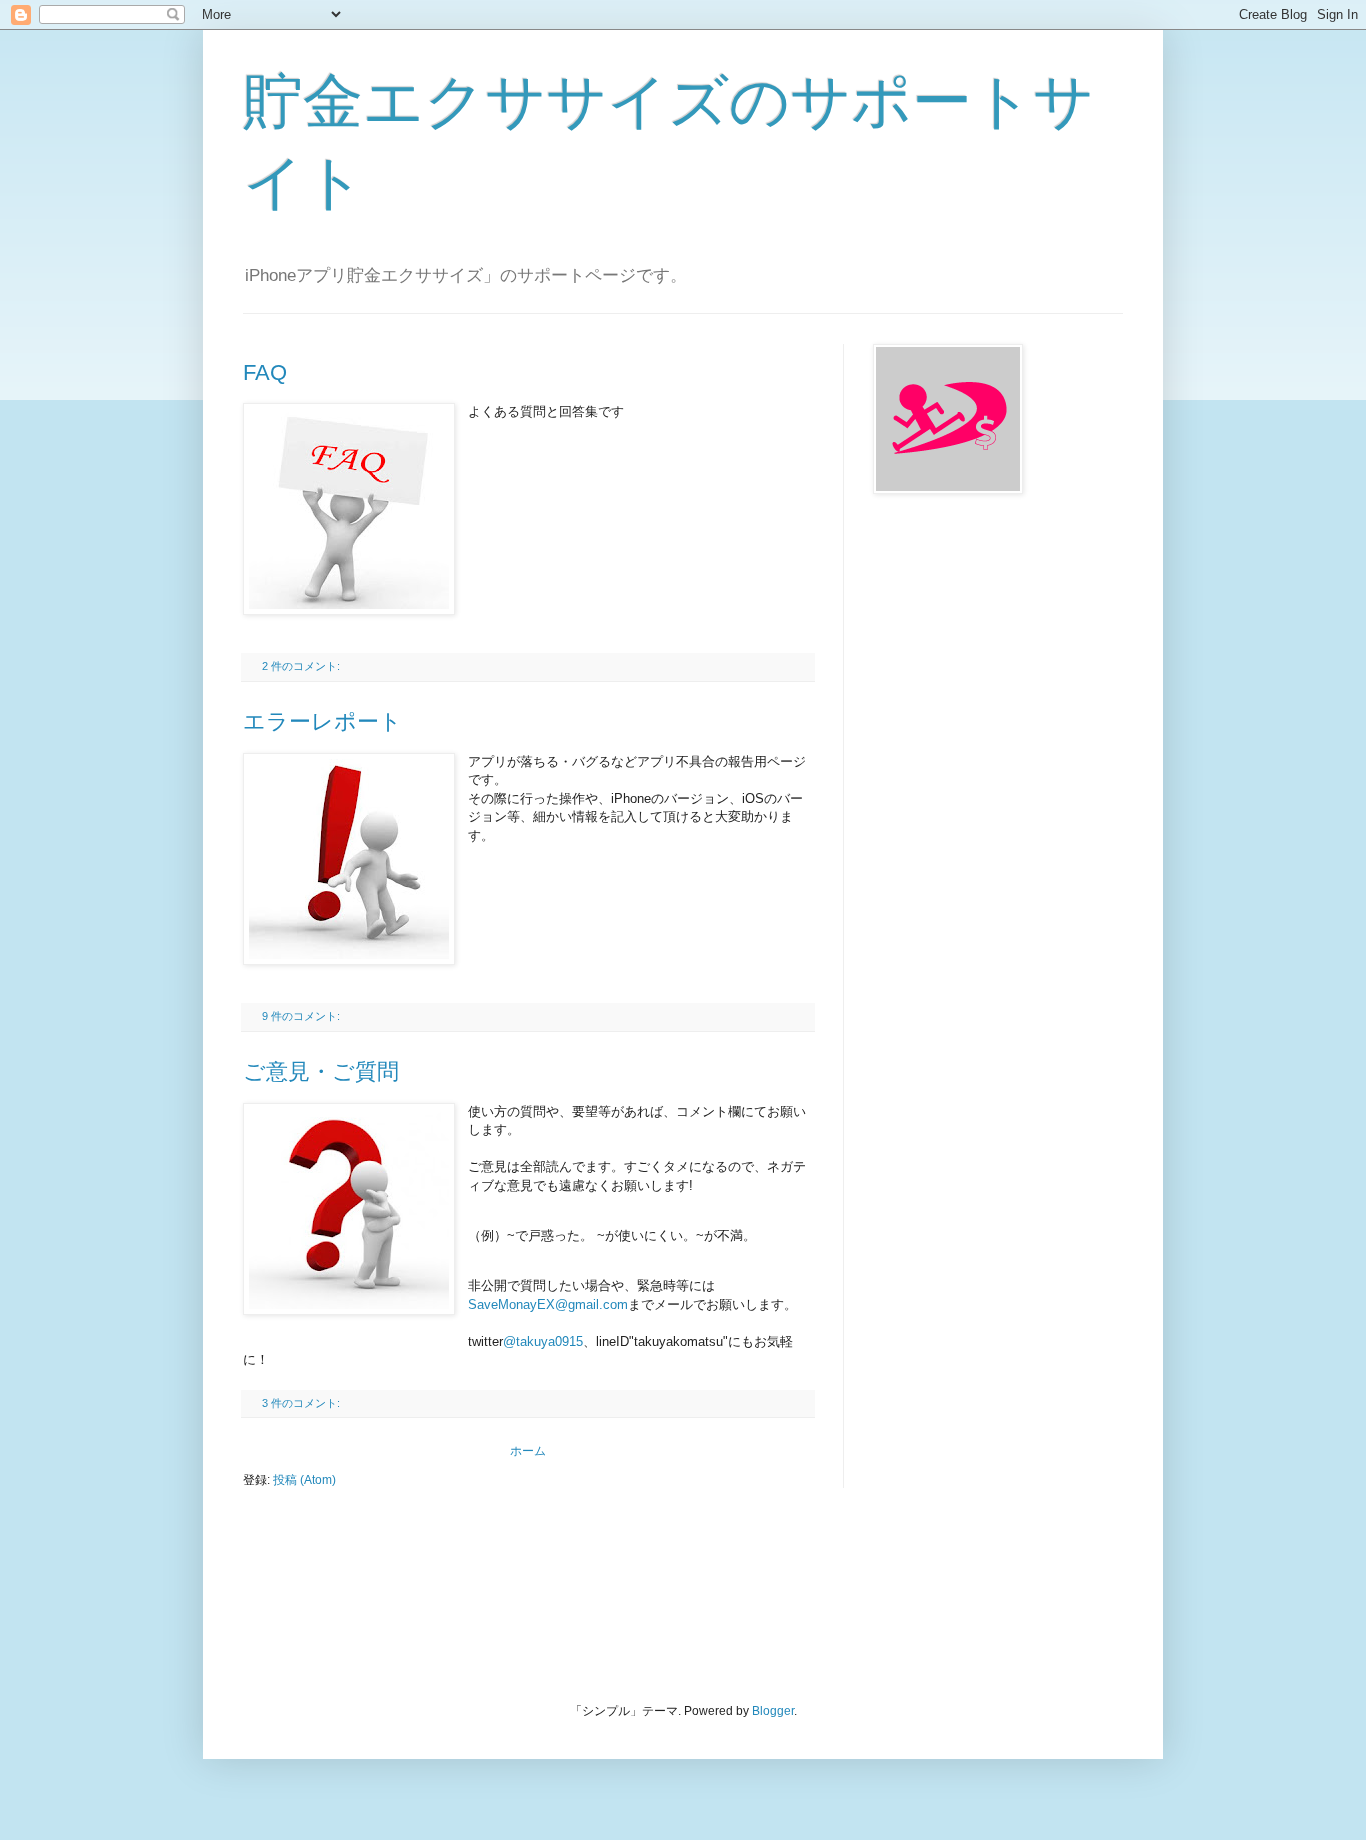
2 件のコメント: (302, 666)
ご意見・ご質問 (321, 1071)
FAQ (265, 372)
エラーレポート (322, 721)
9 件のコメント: (302, 1016)
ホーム (528, 1451)
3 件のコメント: (302, 1403)
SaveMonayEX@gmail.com (548, 1304)
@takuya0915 (543, 1341)
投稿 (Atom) (304, 1480)
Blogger (773, 1711)
